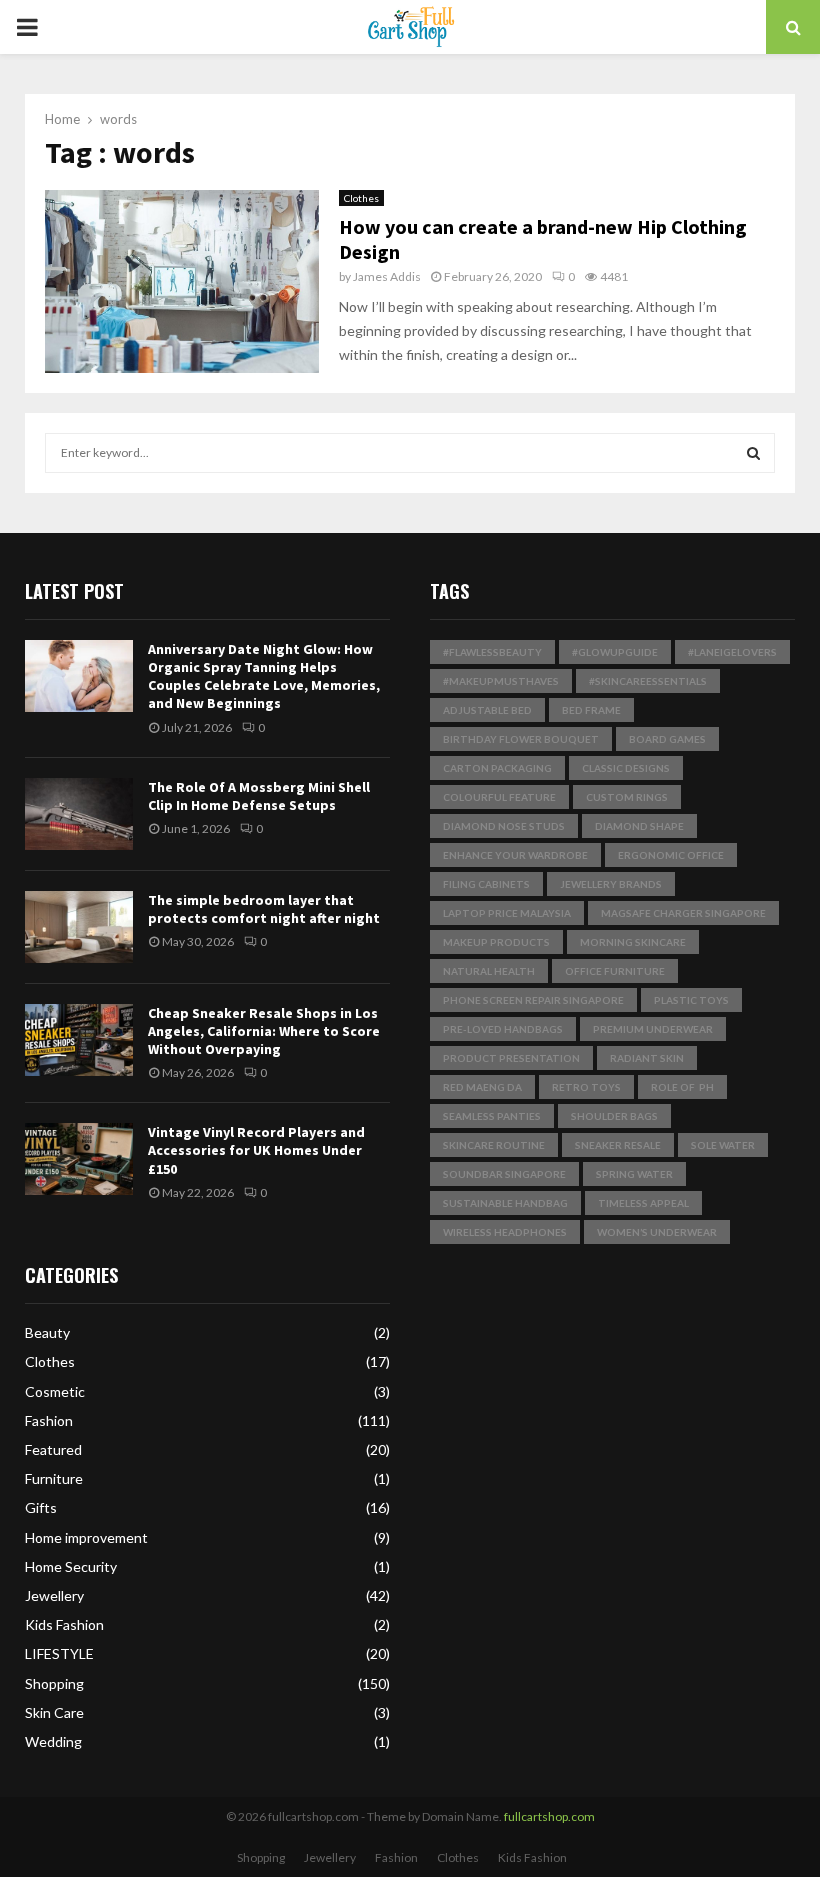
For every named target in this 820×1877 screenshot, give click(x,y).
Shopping (54, 1683)
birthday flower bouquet (521, 739)
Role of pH (682, 1087)
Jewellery (54, 1595)
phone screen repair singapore (533, 1000)
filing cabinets (486, 884)
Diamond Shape (639, 826)
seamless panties (492, 1116)
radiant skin (647, 1058)
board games (667, 739)
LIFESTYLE (59, 1653)
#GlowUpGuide (615, 652)
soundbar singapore (504, 1174)
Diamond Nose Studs (504, 826)
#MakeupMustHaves (501, 681)
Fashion (49, 1420)
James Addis (387, 276)
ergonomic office (671, 855)
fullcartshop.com (549, 1816)
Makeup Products (496, 942)
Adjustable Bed (487, 710)
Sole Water (723, 1145)
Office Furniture (615, 971)
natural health (489, 971)
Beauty (47, 1332)
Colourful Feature (499, 797)
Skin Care (54, 1712)
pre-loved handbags (503, 1029)
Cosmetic (55, 1391)
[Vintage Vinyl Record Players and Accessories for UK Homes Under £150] (79, 1159)
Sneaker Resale (618, 1145)
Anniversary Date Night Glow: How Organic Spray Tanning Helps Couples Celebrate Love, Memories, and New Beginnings (264, 676)
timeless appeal (643, 1203)
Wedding (53, 1741)
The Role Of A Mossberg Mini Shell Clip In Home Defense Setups (259, 796)
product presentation (511, 1058)
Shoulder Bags (614, 1116)
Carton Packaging (497, 768)
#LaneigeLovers (732, 652)
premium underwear (653, 1029)
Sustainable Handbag (505, 1203)
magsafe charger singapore (683, 913)
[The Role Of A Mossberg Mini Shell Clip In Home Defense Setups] (79, 814)
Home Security (71, 1566)
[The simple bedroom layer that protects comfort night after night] (79, 927)
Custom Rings (627, 797)
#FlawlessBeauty (492, 652)
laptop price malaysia (507, 913)
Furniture (54, 1478)
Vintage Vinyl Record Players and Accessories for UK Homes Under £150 (256, 1150)
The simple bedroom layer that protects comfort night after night (264, 909)
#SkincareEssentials (648, 681)
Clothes (361, 198)
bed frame (591, 710)
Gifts (41, 1507)
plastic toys (691, 1000)
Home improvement (86, 1537)
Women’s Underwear (657, 1232)
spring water (634, 1174)
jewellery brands (611, 884)
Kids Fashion (64, 1624)
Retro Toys (586, 1087)
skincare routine (494, 1145)
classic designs (626, 768)
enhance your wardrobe (515, 855)
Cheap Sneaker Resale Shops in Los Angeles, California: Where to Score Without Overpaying (264, 1031)
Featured (53, 1449)
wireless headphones (505, 1232)
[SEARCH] (753, 453)
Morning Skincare (633, 942)
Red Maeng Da (482, 1087)
